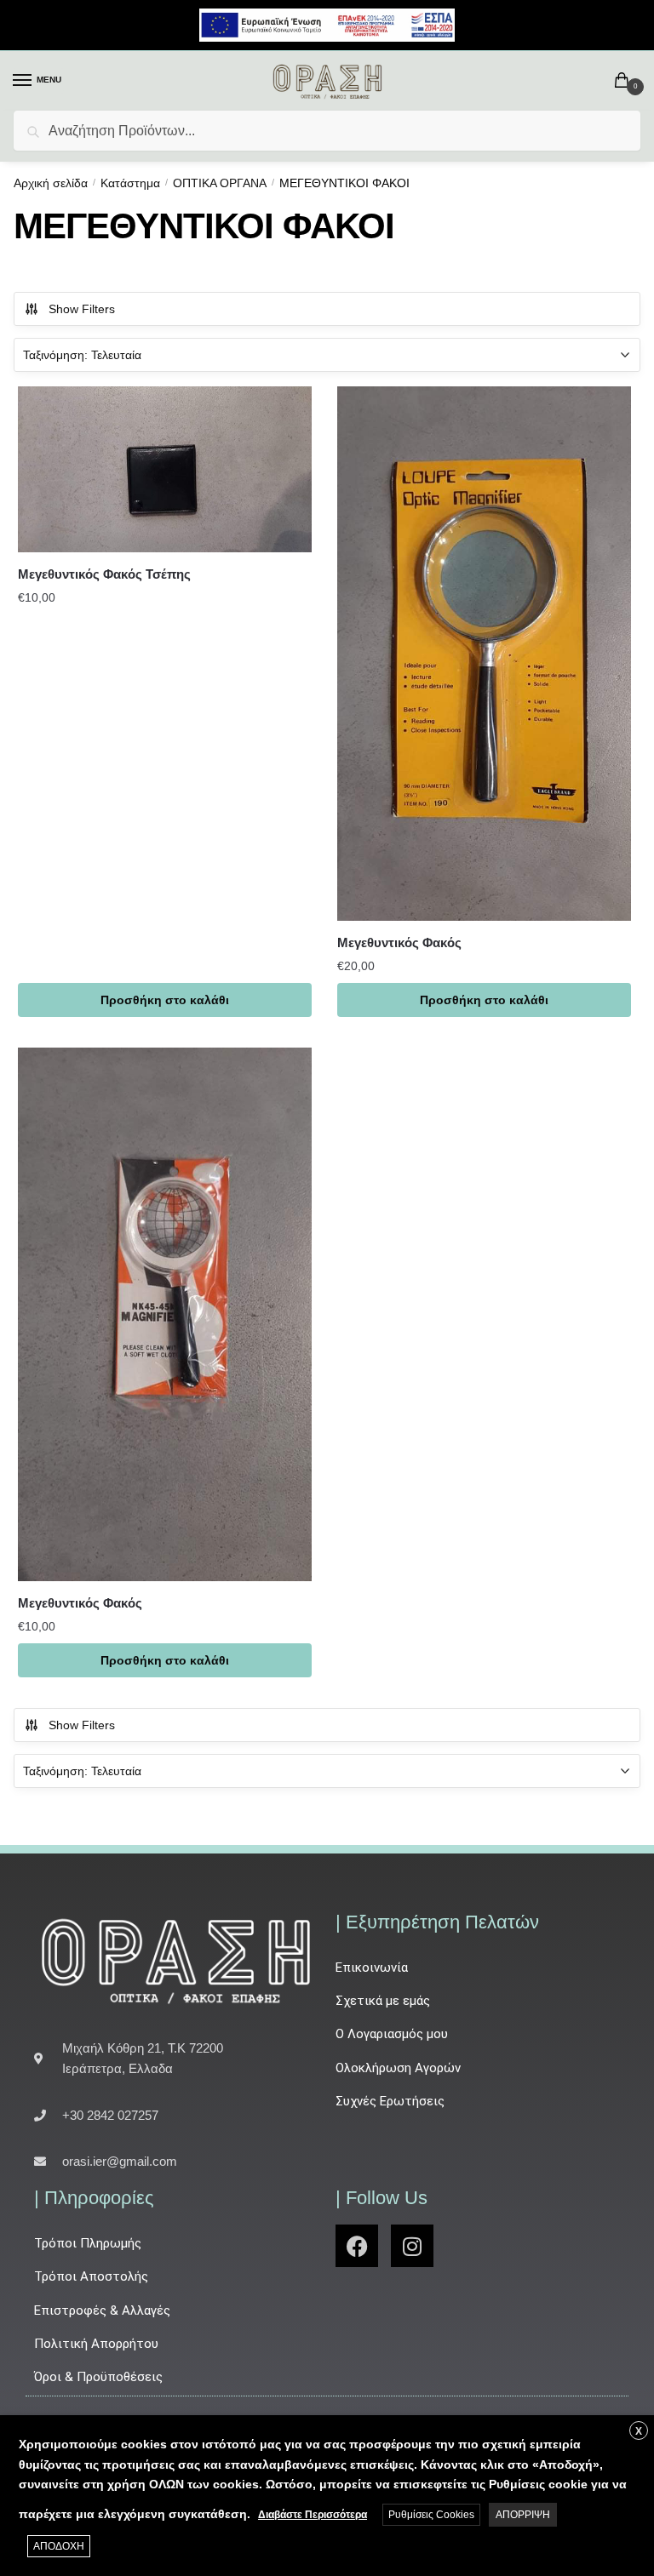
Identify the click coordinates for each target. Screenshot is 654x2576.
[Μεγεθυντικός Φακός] (484, 653)
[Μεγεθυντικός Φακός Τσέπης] (165, 469)
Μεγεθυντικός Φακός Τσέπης (104, 574)
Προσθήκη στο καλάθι (165, 1000)
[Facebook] (357, 2246)
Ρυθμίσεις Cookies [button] (431, 2515)
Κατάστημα (130, 183)
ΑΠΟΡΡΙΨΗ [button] (523, 2515)
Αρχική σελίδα (51, 183)
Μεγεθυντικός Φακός (399, 942)
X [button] (639, 2431)
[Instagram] (412, 2246)
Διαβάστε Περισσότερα (313, 2515)
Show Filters (82, 309)
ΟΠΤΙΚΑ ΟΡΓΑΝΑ (220, 183)
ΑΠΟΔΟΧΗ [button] (59, 2546)
